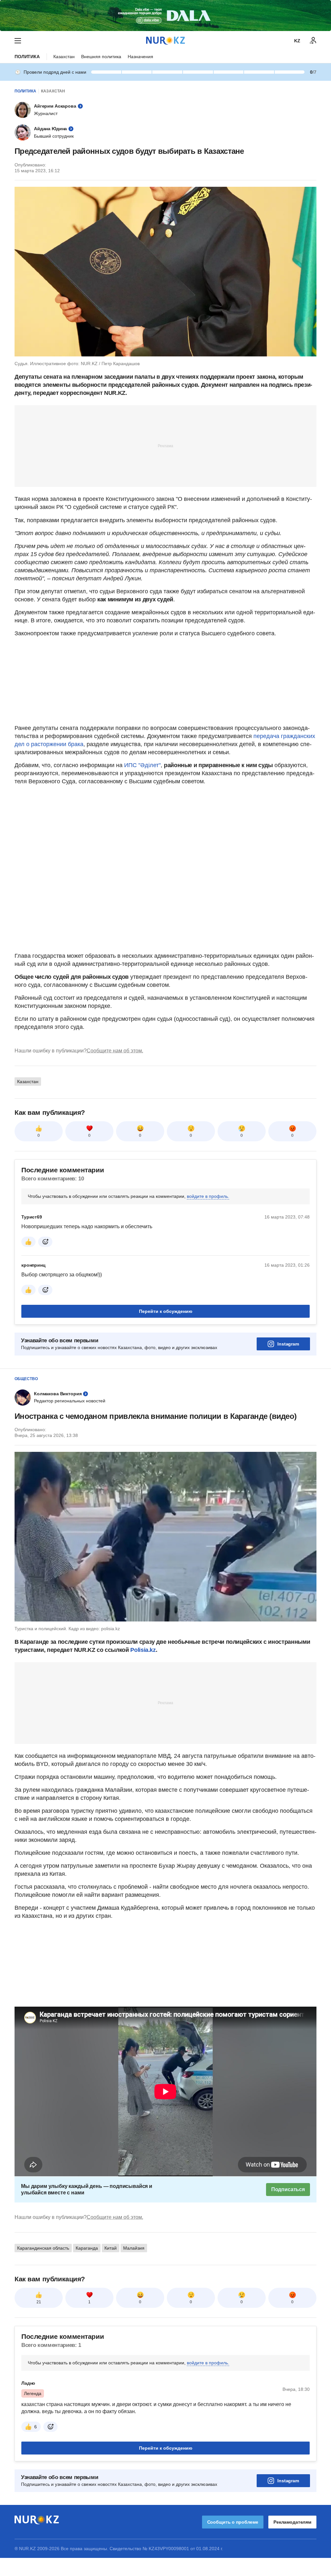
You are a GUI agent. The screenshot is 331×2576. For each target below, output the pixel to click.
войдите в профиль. (208, 1196)
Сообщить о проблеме (233, 2522)
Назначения (140, 57)
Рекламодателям (292, 2522)
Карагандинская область (43, 2248)
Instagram (288, 1344)
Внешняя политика (101, 57)
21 (39, 2302)
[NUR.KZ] (165, 41)
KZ (297, 41)
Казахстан (64, 57)
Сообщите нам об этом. (115, 1051)
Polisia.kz (143, 1650)
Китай (111, 2248)
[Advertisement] (165, 446)
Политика (27, 57)
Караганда (87, 2248)
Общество (26, 1379)
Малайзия (134, 2248)
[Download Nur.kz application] (165, 16)
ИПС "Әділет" (142, 765)
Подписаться (288, 2189)
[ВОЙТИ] (313, 41)
